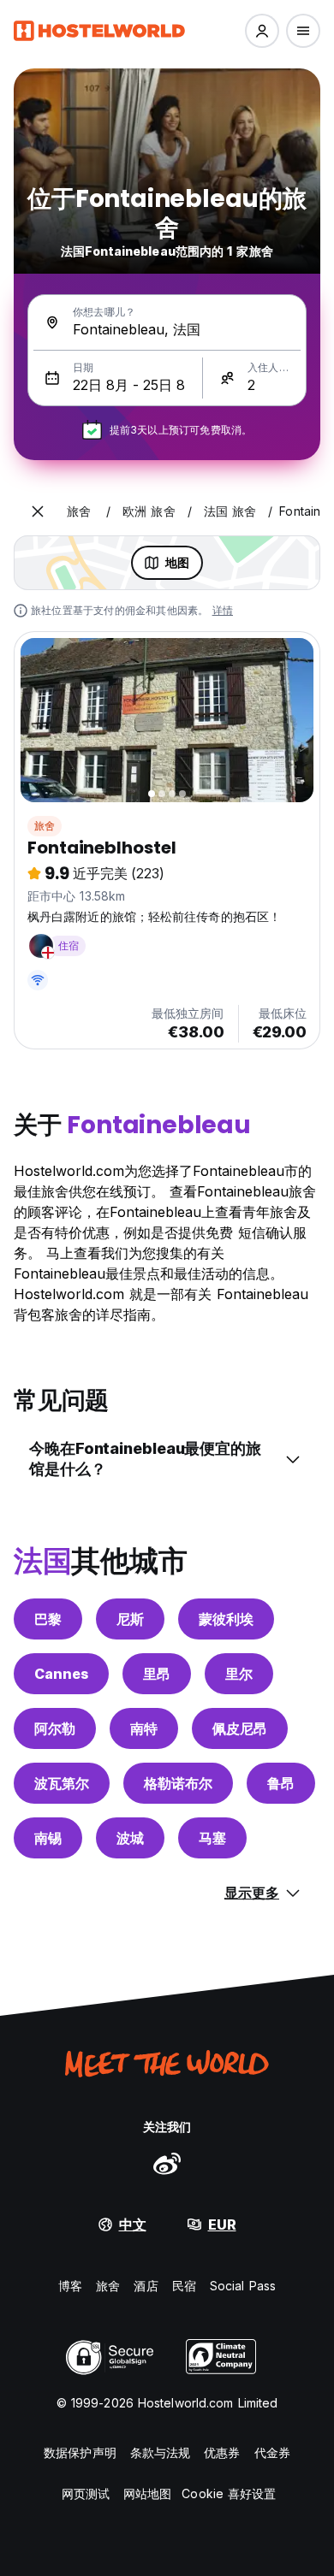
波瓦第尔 (62, 1783)
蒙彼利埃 (226, 1619)
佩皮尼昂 (240, 1728)
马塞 (212, 1838)
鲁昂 (281, 1783)
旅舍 (45, 826)
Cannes (61, 1674)
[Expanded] (38, 511)
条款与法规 (161, 2452)
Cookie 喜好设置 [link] (229, 2493)
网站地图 (147, 2493)
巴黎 (48, 1619)
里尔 (239, 1674)
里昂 (157, 1674)
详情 (223, 610)
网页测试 (86, 2493)
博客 (70, 2286)
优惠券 (222, 2452)
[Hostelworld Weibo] (167, 2163)
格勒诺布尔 (178, 1783)
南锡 (48, 1838)
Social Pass (243, 2286)
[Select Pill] (262, 31)
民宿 (184, 2286)
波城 (130, 1838)
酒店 (146, 2286)
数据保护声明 (80, 2452)
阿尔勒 (55, 1728)
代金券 (272, 2452)
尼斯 (130, 1619)
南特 (144, 1728)
